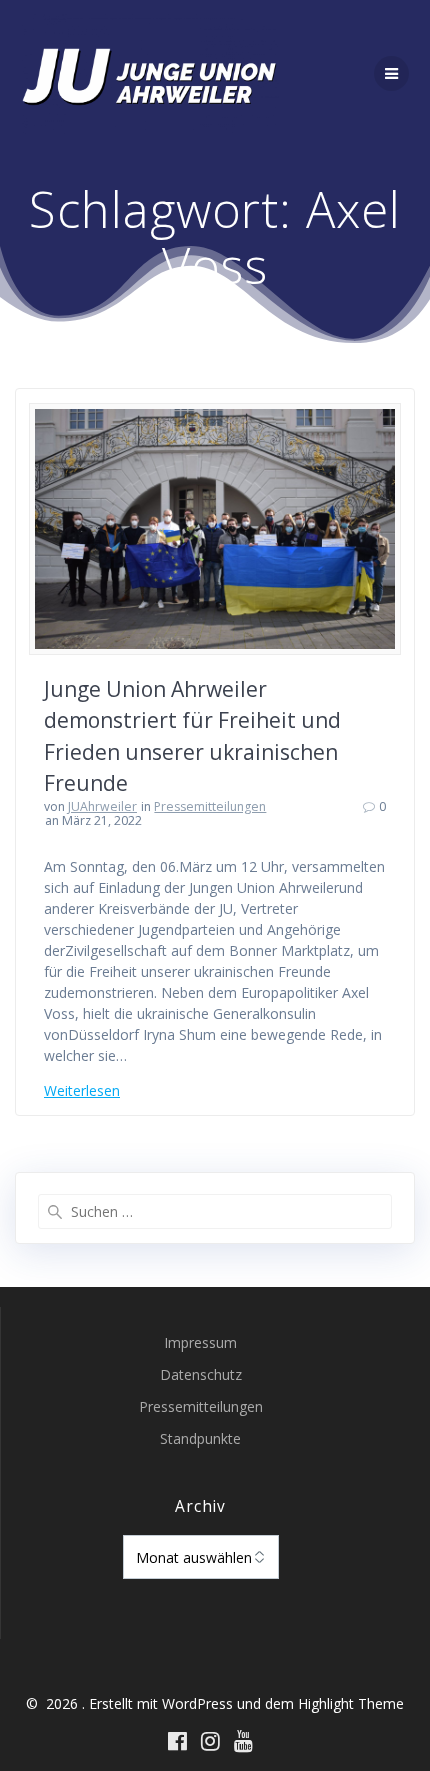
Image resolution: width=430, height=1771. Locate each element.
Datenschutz (201, 1374)
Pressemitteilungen (210, 806)
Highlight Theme (351, 1703)
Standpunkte (200, 1438)
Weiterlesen (82, 1090)
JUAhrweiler (102, 806)
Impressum (200, 1342)
